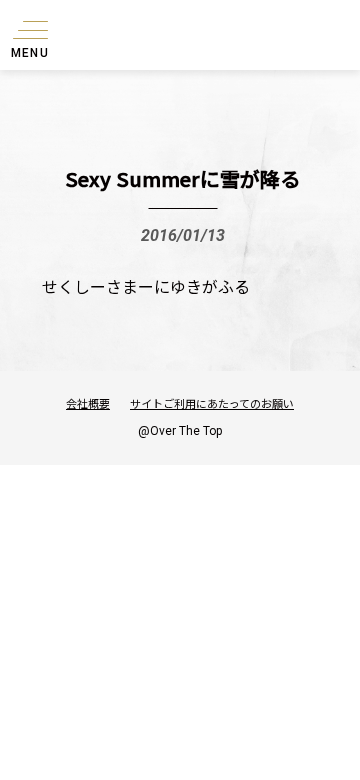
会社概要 (88, 403)
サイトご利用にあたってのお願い (212, 403)
